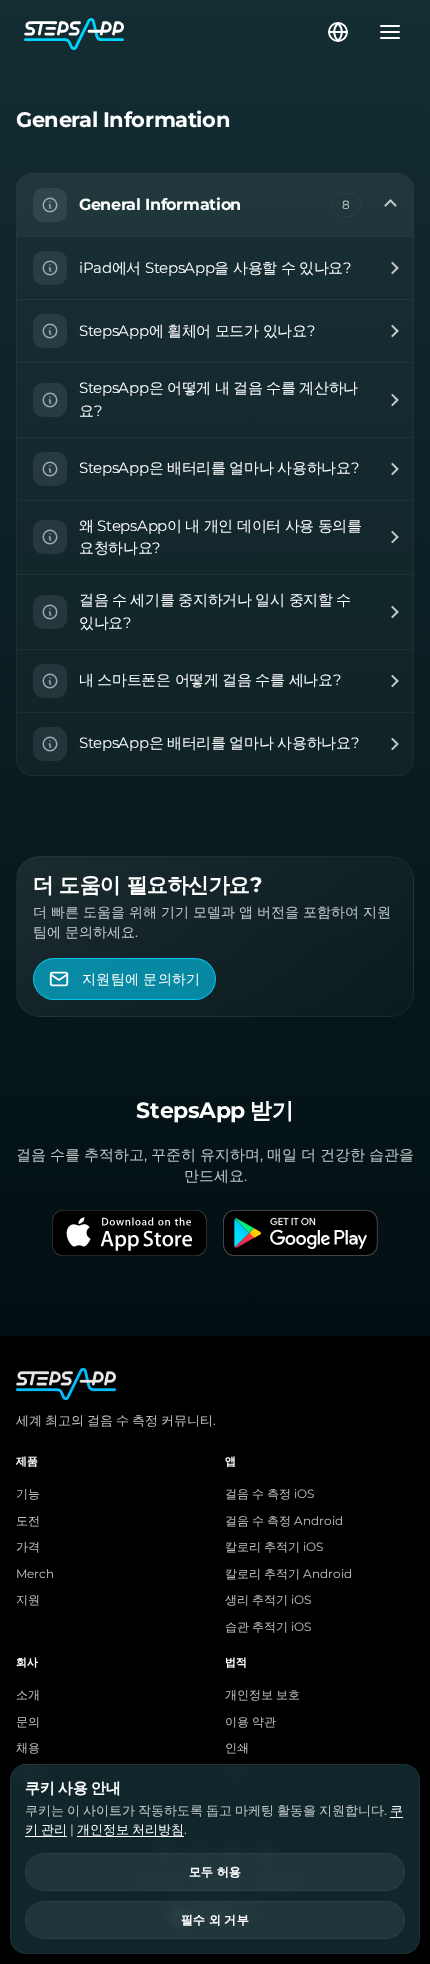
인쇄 (237, 1748)
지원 (28, 1600)
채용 (28, 1748)
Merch (35, 1574)
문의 (28, 1722)
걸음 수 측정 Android (284, 1521)
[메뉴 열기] (384, 32)
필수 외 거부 (215, 1920)
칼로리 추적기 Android (288, 1574)
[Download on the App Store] (129, 1233)
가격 (28, 1547)
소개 (28, 1695)
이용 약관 (250, 1722)
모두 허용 (215, 1872)
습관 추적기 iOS (268, 1627)
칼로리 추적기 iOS (274, 1547)
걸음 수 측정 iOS (269, 1494)
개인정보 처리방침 (130, 1829)
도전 (28, 1521)
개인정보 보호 (262, 1695)
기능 (28, 1494)
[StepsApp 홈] (174, 32)
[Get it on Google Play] (300, 1233)
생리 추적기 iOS (268, 1600)
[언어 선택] (338, 32)
